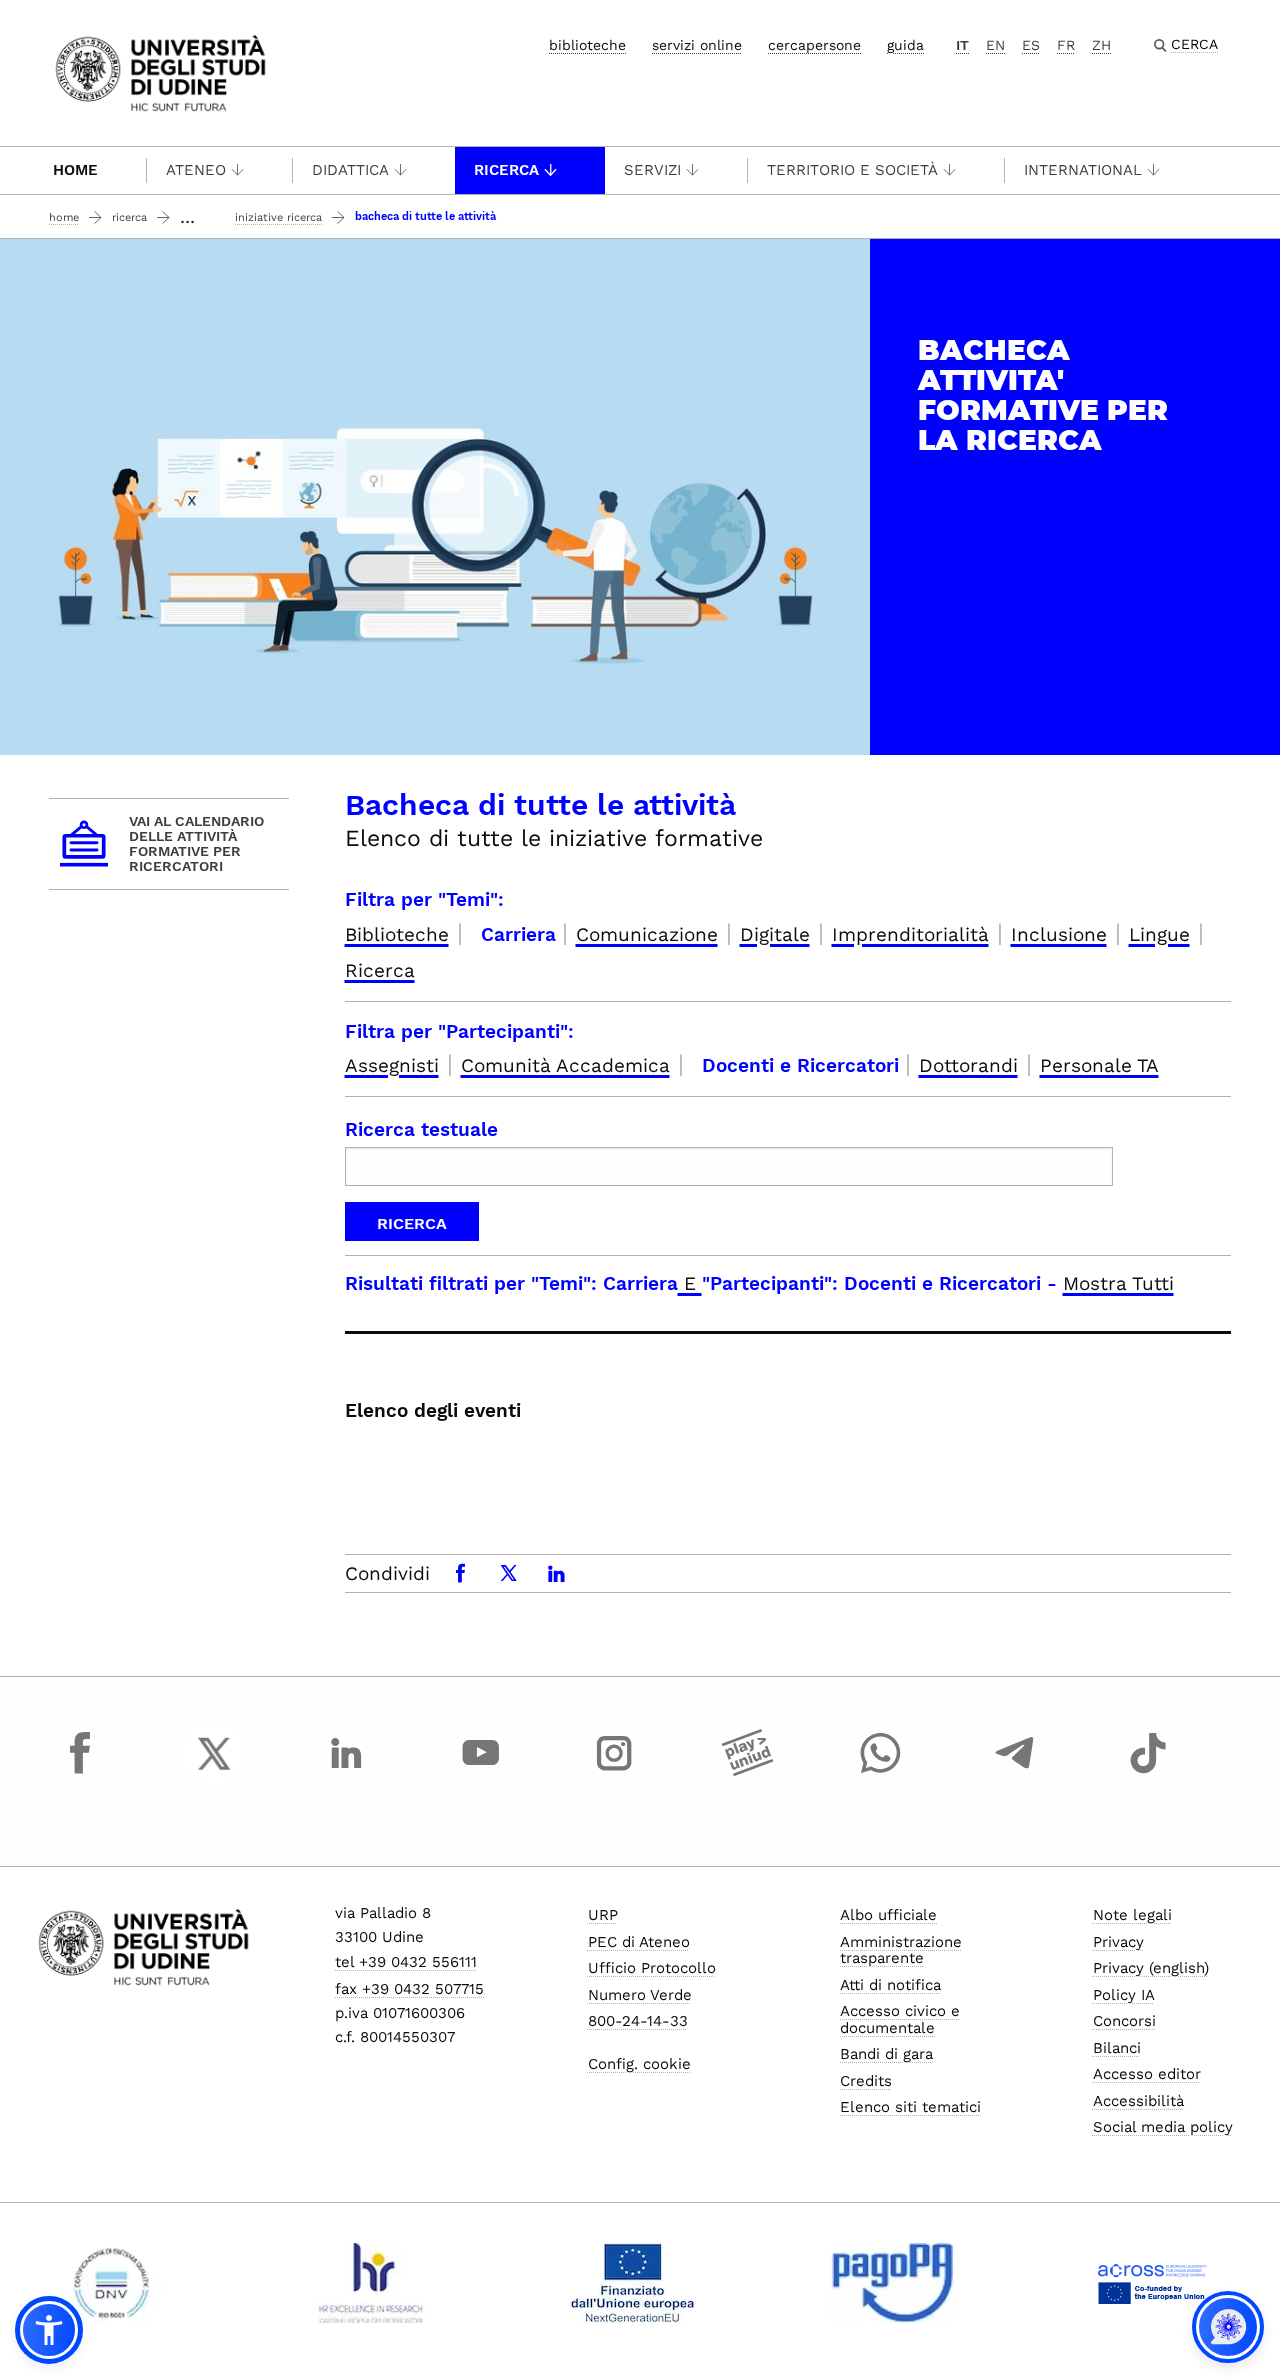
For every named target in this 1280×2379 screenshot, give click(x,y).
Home (75, 170)
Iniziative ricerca (278, 217)
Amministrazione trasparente (901, 1950)
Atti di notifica (890, 1985)
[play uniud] (748, 1772)
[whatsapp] (881, 1772)
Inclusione (1059, 934)
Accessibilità (1138, 2101)
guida (905, 45)
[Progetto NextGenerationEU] (632, 2283)
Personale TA (1099, 1065)
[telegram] (1015, 1772)
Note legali (1132, 1915)
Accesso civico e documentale (900, 2019)
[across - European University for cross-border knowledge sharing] (1152, 2283)
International (1083, 170)
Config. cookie (639, 2064)
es (1031, 45)
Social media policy (1163, 2127)
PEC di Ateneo (639, 1942)
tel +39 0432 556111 (406, 1962)
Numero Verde (640, 1995)
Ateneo (196, 170)
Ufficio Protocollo (652, 1968)
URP (603, 1915)
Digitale (775, 934)
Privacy (1118, 1942)
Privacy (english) (1151, 1968)
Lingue (1159, 934)
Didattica (350, 170)
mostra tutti (1118, 1283)
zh (1101, 45)
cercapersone (814, 45)
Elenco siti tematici (910, 2107)
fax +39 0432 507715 (409, 1989)
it (962, 45)
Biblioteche (397, 934)
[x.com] (214, 1772)
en (995, 45)
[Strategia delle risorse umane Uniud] (371, 2283)
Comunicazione (647, 934)
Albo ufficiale (888, 1915)
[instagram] (614, 1772)
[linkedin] (347, 1772)
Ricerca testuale (421, 1129)
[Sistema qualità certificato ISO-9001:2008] (111, 2283)
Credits (866, 2081)
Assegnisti (392, 1065)
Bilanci (1117, 2048)
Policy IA (1124, 1995)
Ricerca (506, 170)
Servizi (652, 170)
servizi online (697, 45)
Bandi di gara (886, 2054)
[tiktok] (1148, 1772)
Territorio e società (852, 170)
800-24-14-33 (638, 2021)
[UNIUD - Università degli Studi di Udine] (160, 71)
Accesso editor (1147, 2074)
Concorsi (1124, 2021)
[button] (49, 2330)
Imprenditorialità (910, 934)
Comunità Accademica (565, 1065)
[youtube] (481, 1772)
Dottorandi (968, 1065)
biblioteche (587, 45)
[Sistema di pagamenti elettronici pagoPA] (892, 2283)
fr (1066, 45)
